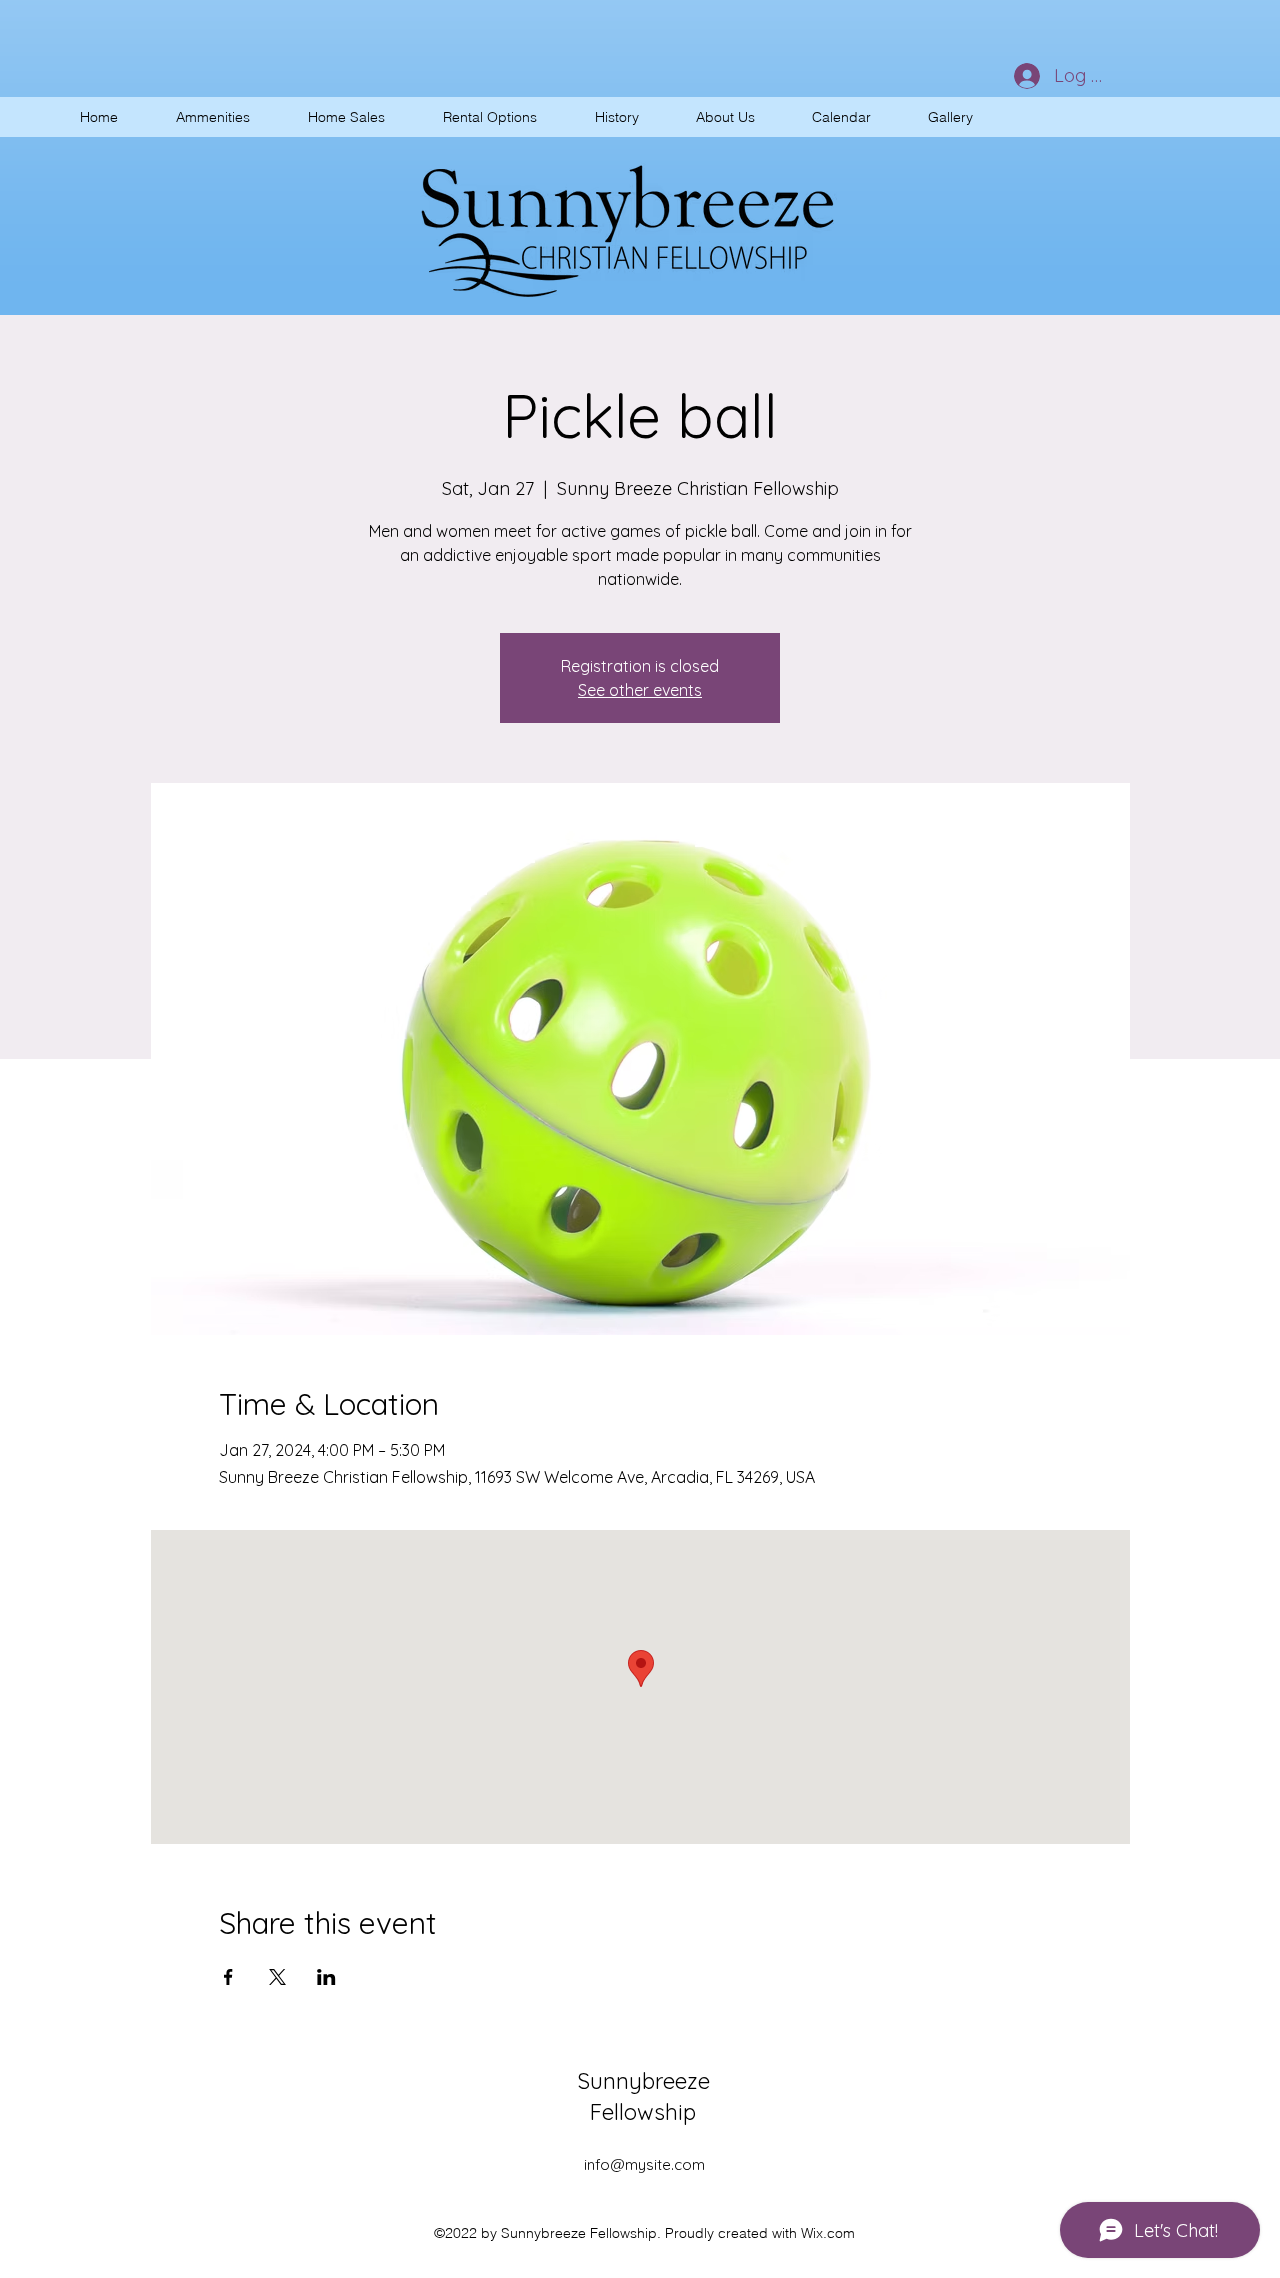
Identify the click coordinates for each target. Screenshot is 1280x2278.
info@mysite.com (644, 2164)
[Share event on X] (277, 1977)
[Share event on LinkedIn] (326, 1977)
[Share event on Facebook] (228, 1977)
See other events (640, 690)
